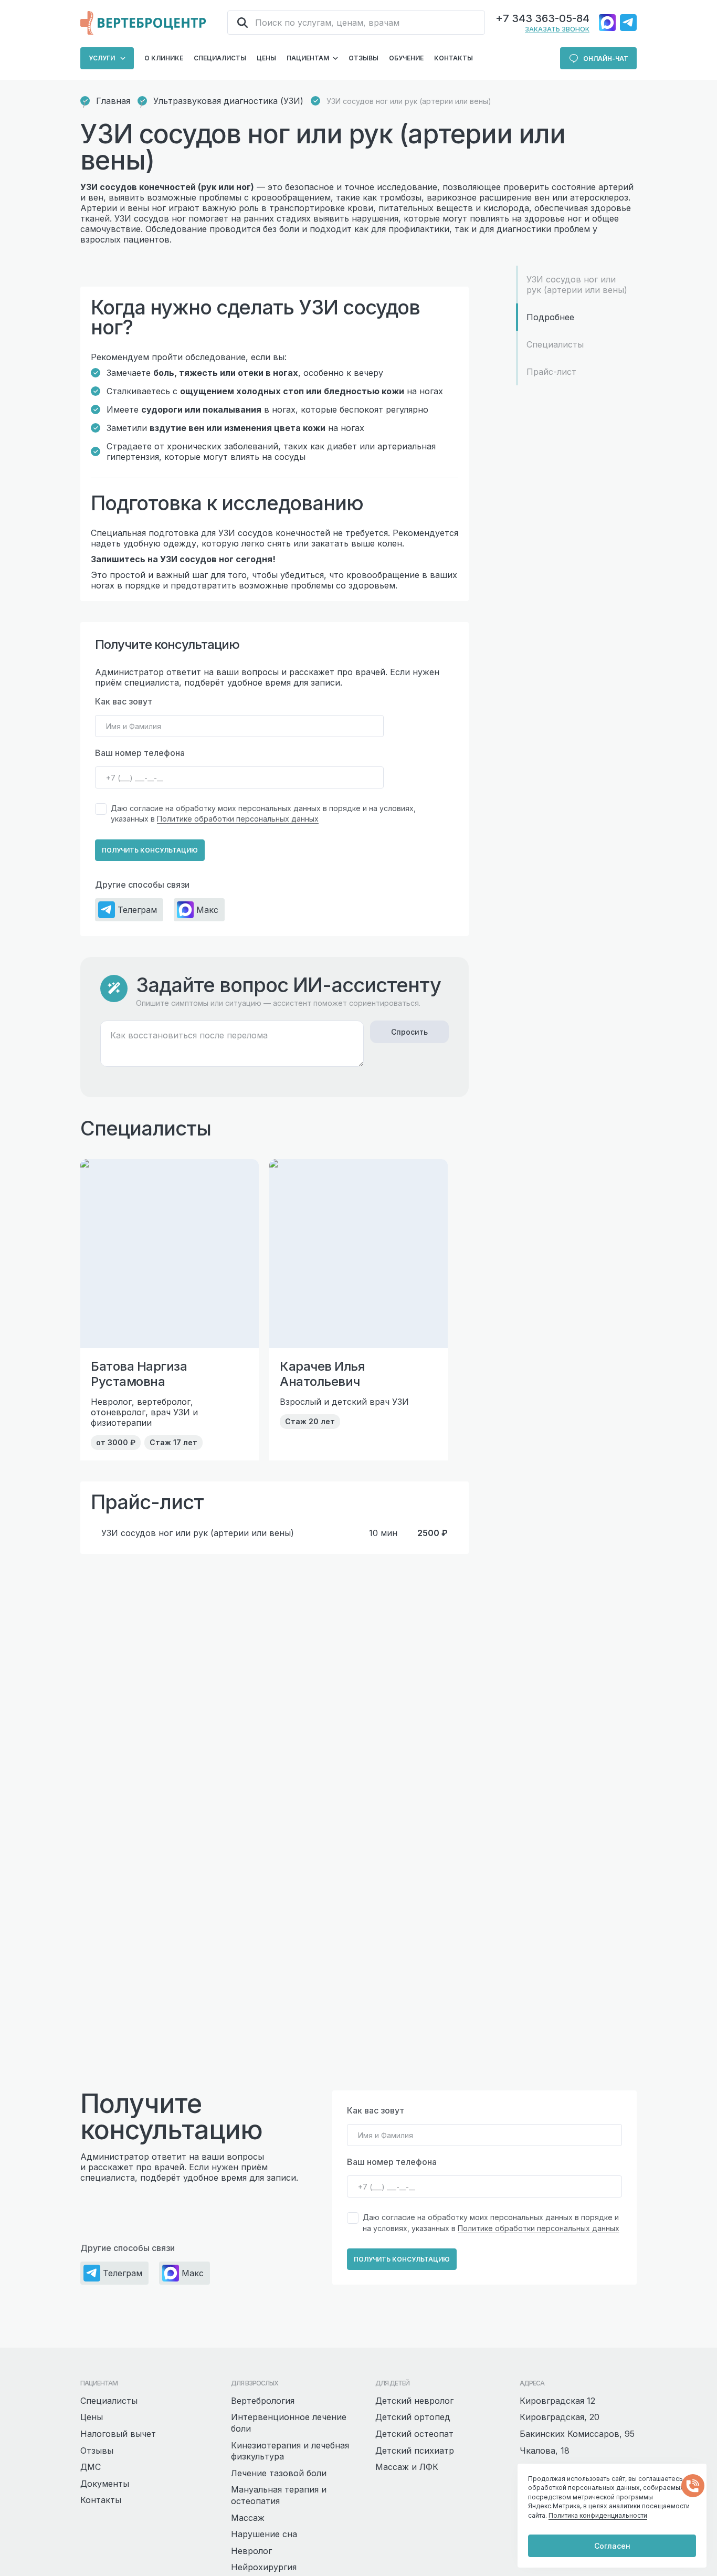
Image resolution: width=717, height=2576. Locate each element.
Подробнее (550, 317)
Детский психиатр (415, 2451)
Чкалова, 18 (545, 2451)
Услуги (102, 58)
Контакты (454, 58)
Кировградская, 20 (560, 2417)
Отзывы (363, 58)
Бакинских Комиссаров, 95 (577, 2434)
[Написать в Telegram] (628, 23)
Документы (105, 2484)
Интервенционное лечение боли (289, 2423)
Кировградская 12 (557, 2401)
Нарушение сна (264, 2534)
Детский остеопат (414, 2434)
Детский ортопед (413, 2417)
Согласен (612, 2546)
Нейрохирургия (264, 2567)
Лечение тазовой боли (279, 2473)
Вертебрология (263, 2401)
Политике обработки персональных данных (238, 819)
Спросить (409, 1032)
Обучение (406, 58)
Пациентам (308, 58)
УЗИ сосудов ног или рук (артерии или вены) (577, 285)
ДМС (91, 2467)
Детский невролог (414, 2401)
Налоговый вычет (118, 2434)
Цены (266, 58)
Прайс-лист (551, 372)
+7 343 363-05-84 (542, 18)
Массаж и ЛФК (407, 2467)
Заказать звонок (557, 29)
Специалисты (220, 58)
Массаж (248, 2518)
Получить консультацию (150, 850)
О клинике (164, 58)
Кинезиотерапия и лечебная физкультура (290, 2451)
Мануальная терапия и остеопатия (279, 2495)
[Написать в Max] (607, 23)
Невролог (251, 2551)
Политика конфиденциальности (598, 2515)
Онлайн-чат (606, 59)
